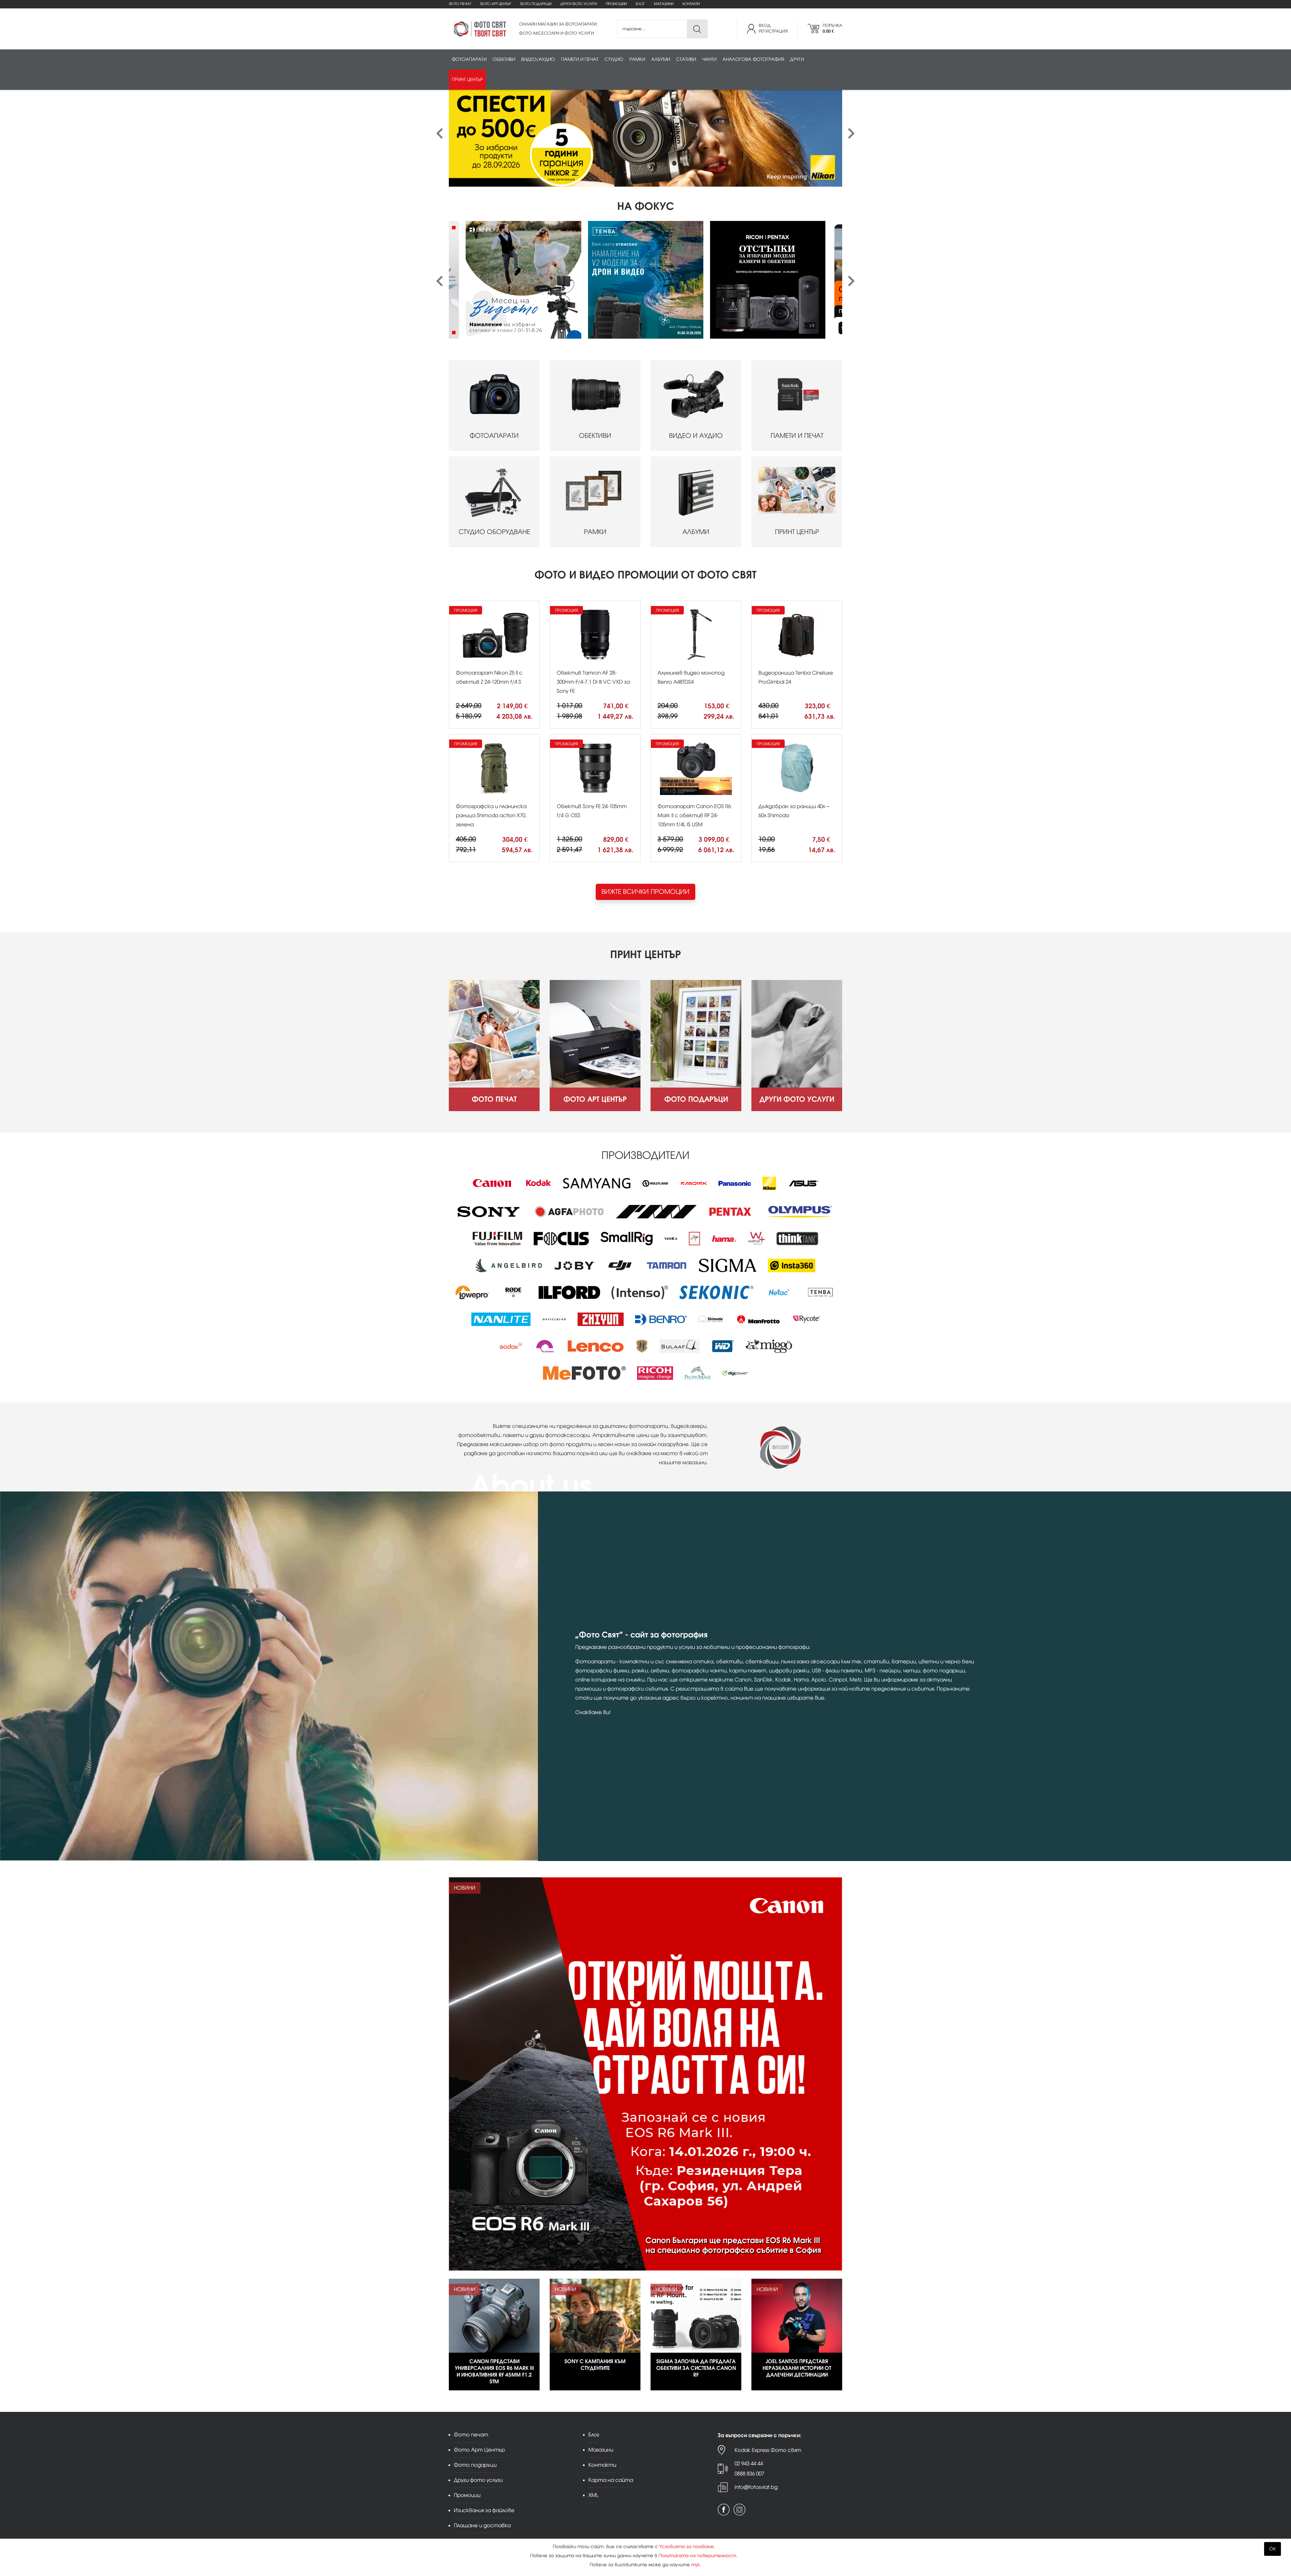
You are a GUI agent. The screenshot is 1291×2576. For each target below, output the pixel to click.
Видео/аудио (538, 59)
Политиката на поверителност (697, 2556)
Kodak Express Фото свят (768, 2450)
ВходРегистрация (773, 28)
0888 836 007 (749, 2474)
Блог (640, 4)
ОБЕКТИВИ (595, 436)
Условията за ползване (687, 2547)
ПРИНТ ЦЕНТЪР (797, 532)
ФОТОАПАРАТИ (494, 436)
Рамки (637, 59)
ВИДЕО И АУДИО (696, 436)
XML (593, 2495)
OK (1273, 2549)
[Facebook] (724, 2510)
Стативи (686, 59)
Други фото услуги (579, 4)
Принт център (467, 80)
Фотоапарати (469, 59)
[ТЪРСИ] (697, 29)
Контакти (691, 4)
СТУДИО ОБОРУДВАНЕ (494, 532)
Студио (614, 59)
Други (797, 59)
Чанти (709, 59)
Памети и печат (580, 59)
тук (696, 2565)
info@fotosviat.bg (756, 2487)
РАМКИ (595, 532)
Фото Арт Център (496, 4)
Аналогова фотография (753, 59)
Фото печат (460, 4)
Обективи (504, 59)
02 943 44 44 (749, 2464)
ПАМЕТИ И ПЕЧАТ (797, 436)
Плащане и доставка (482, 2525)
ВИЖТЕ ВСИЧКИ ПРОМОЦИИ (645, 892)
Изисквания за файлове (484, 2510)
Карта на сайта (611, 2480)
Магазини (664, 4)
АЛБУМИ (696, 532)
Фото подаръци (536, 4)
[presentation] (440, 134)
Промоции (616, 4)
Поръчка (832, 28)
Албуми (661, 59)
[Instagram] (739, 2510)
